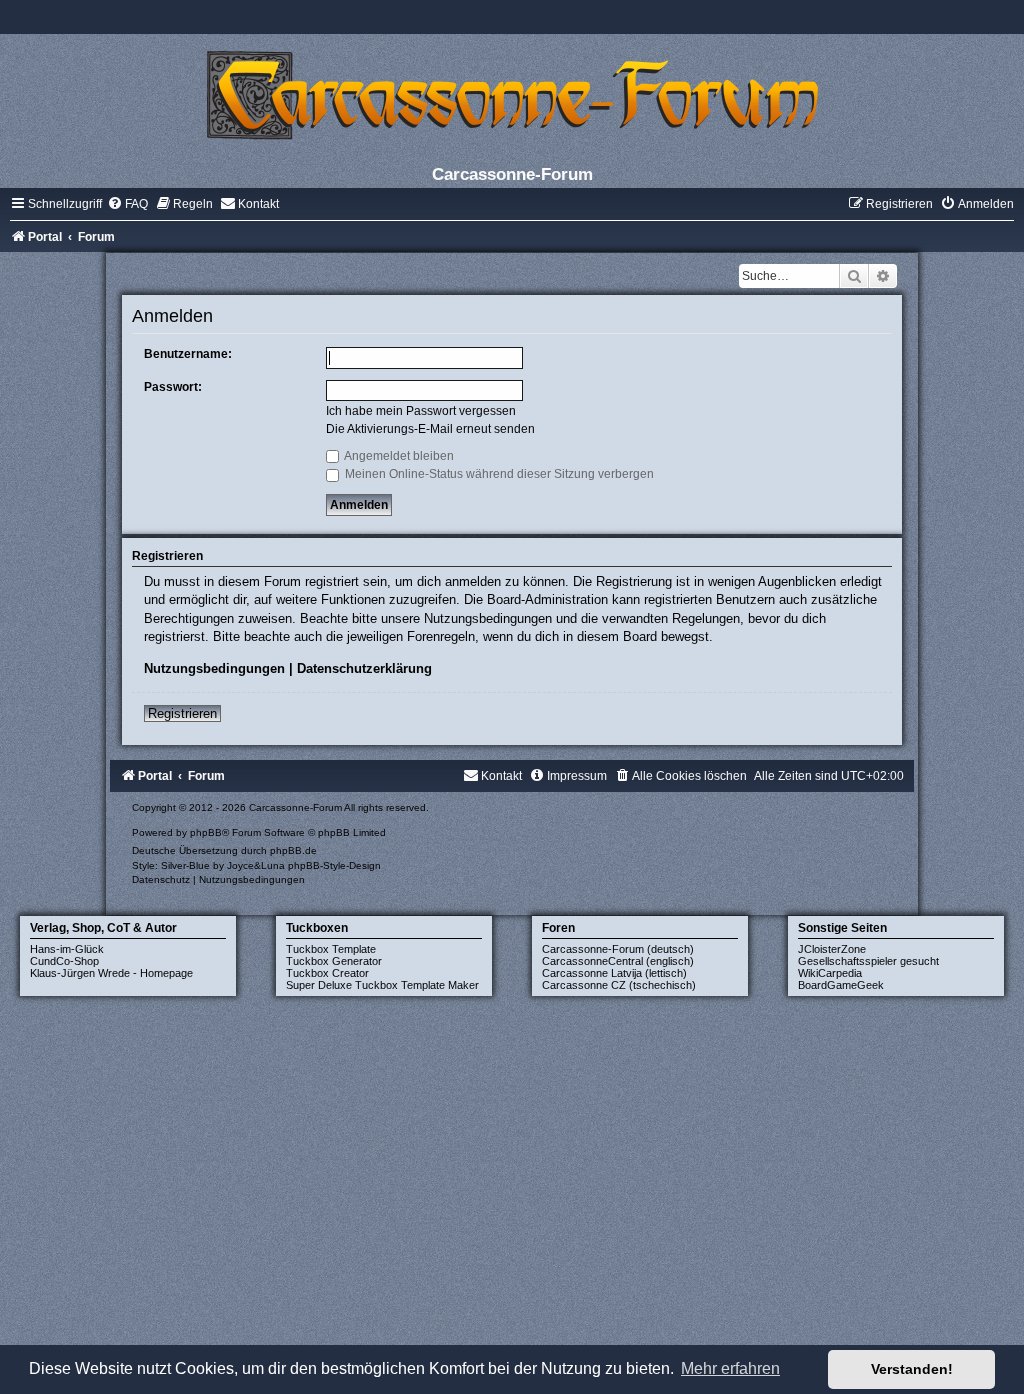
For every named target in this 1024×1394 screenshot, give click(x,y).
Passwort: (173, 387)
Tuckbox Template (331, 949)
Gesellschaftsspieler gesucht (868, 961)
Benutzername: (188, 354)
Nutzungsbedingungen (214, 668)
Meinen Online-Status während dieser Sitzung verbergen (498, 474)
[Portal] (512, 94)
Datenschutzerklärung (364, 668)
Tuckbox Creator (327, 973)
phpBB (206, 832)
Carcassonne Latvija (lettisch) (614, 973)
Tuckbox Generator (334, 961)
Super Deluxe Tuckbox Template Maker (382, 985)
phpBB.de (293, 850)
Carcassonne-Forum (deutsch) (618, 949)
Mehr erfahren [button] (730, 1368)
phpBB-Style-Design (334, 865)
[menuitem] (127, 204)
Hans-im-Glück (67, 949)
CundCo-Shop (64, 961)
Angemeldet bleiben (398, 456)
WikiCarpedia (830, 973)
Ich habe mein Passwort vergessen (421, 411)
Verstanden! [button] (912, 1369)
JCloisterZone (832, 949)
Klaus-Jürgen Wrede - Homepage (111, 973)
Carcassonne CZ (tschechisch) (619, 985)
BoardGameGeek (841, 985)
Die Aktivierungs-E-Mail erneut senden (430, 429)
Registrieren (182, 713)
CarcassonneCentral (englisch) (618, 961)
